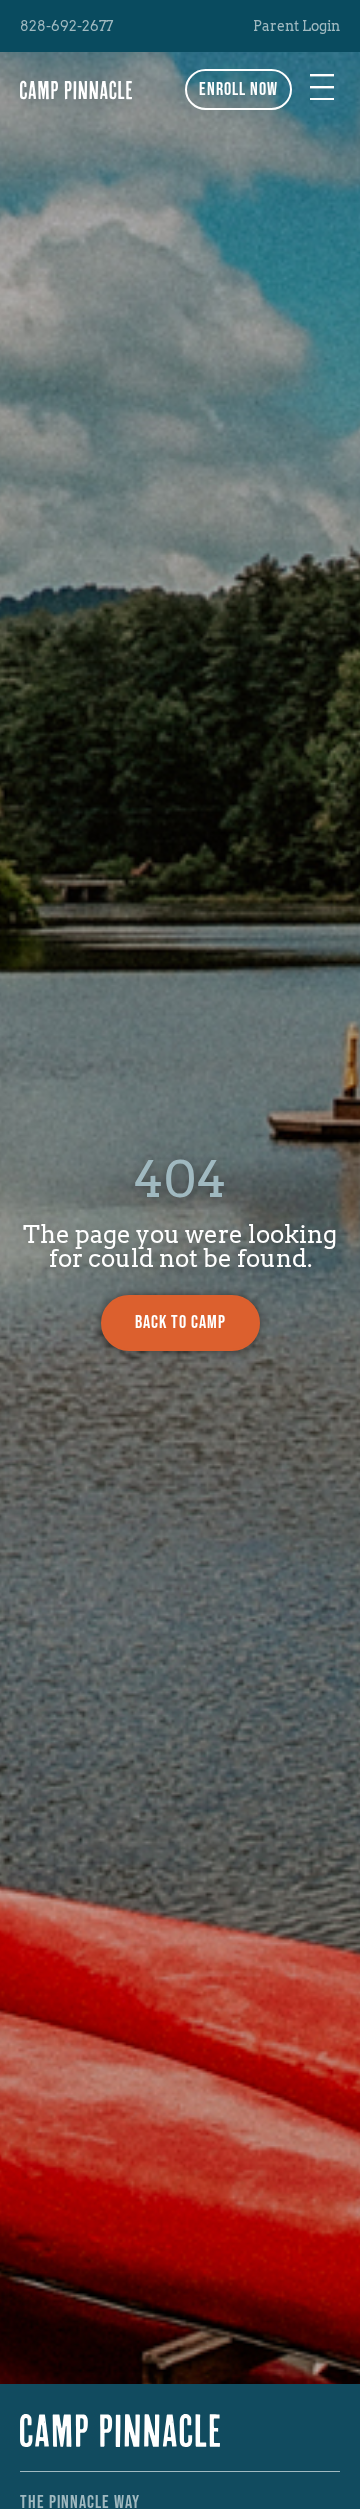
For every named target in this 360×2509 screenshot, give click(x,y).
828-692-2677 (66, 26)
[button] (322, 89)
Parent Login (296, 26)
